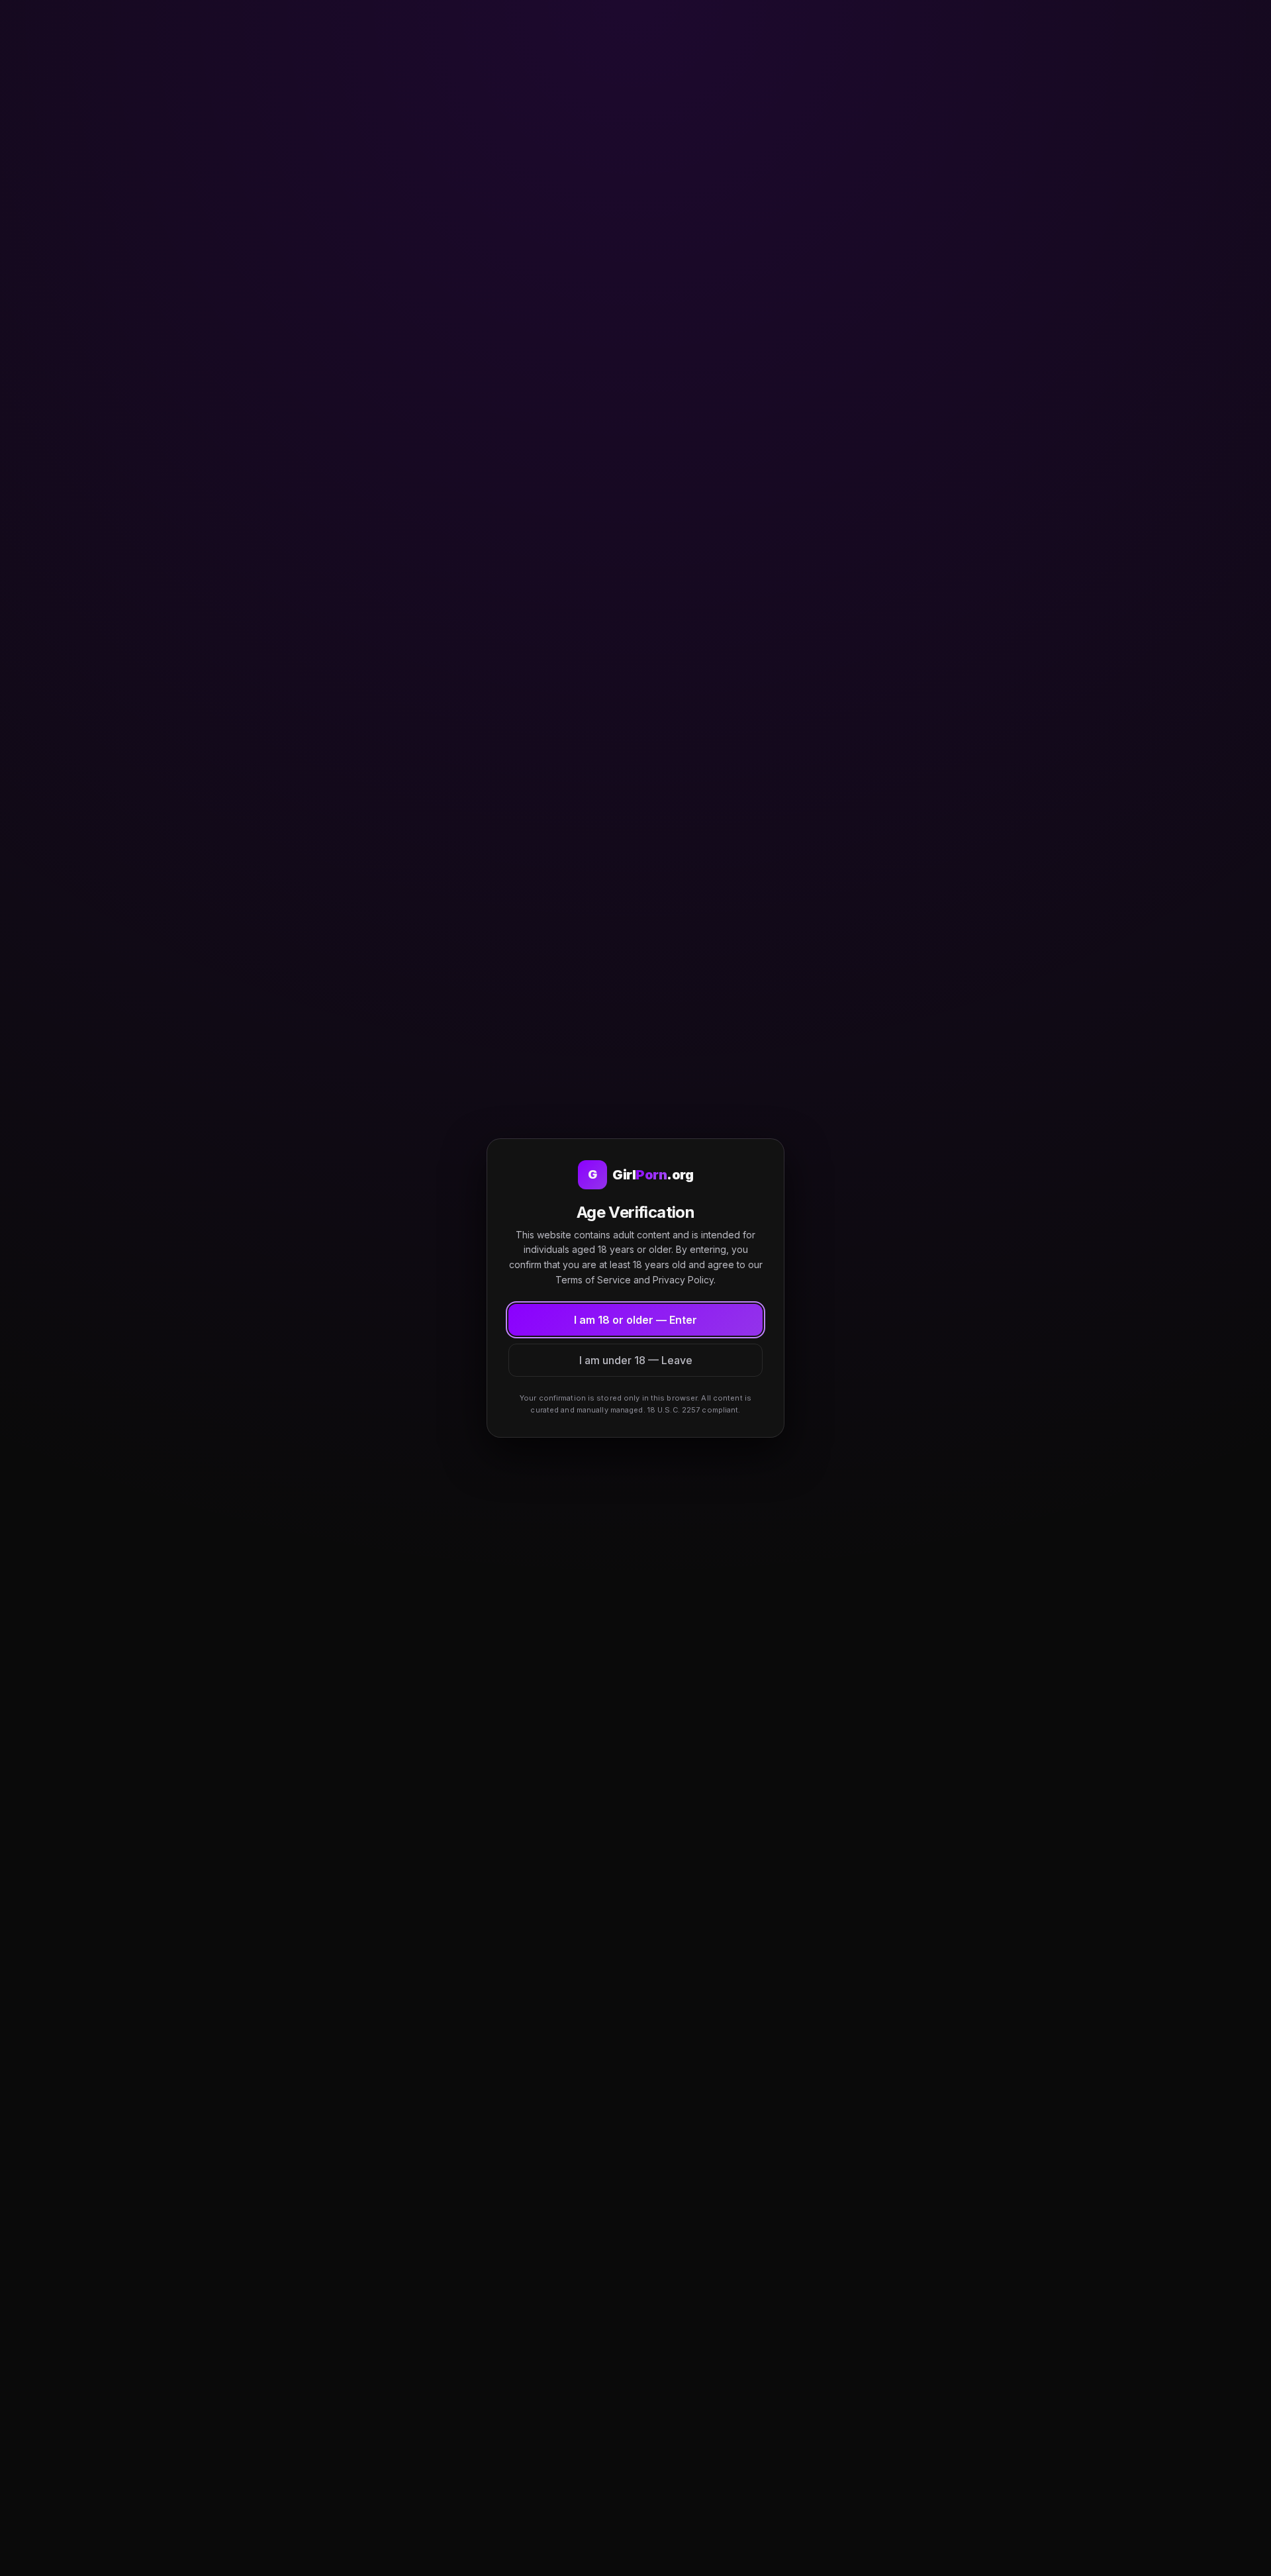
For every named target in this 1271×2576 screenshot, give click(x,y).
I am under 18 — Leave (636, 1360)
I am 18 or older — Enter (635, 1320)
